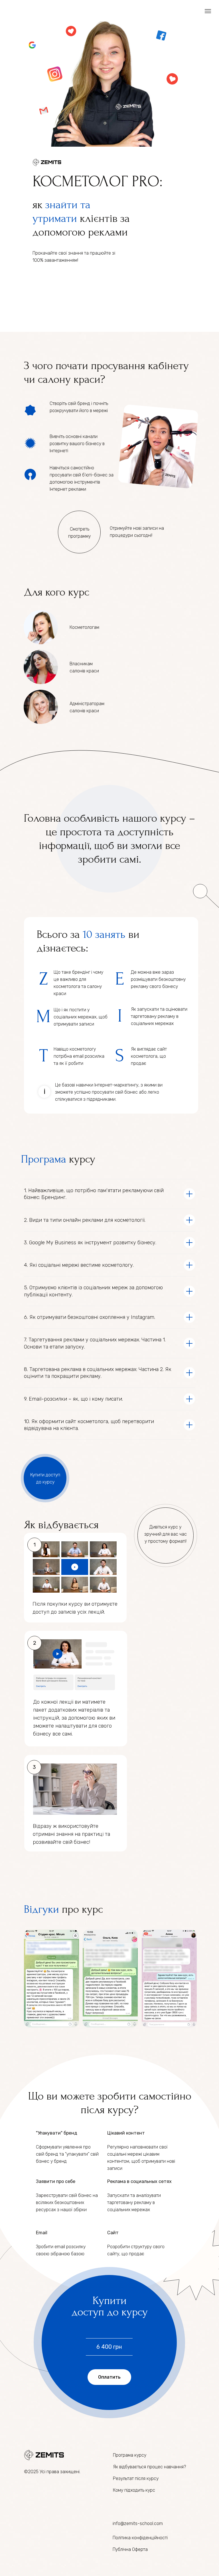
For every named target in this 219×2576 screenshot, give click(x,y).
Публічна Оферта (130, 2549)
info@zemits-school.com (138, 2523)
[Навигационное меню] (208, 11)
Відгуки (41, 1909)
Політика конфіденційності (140, 2538)
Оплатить (109, 2377)
